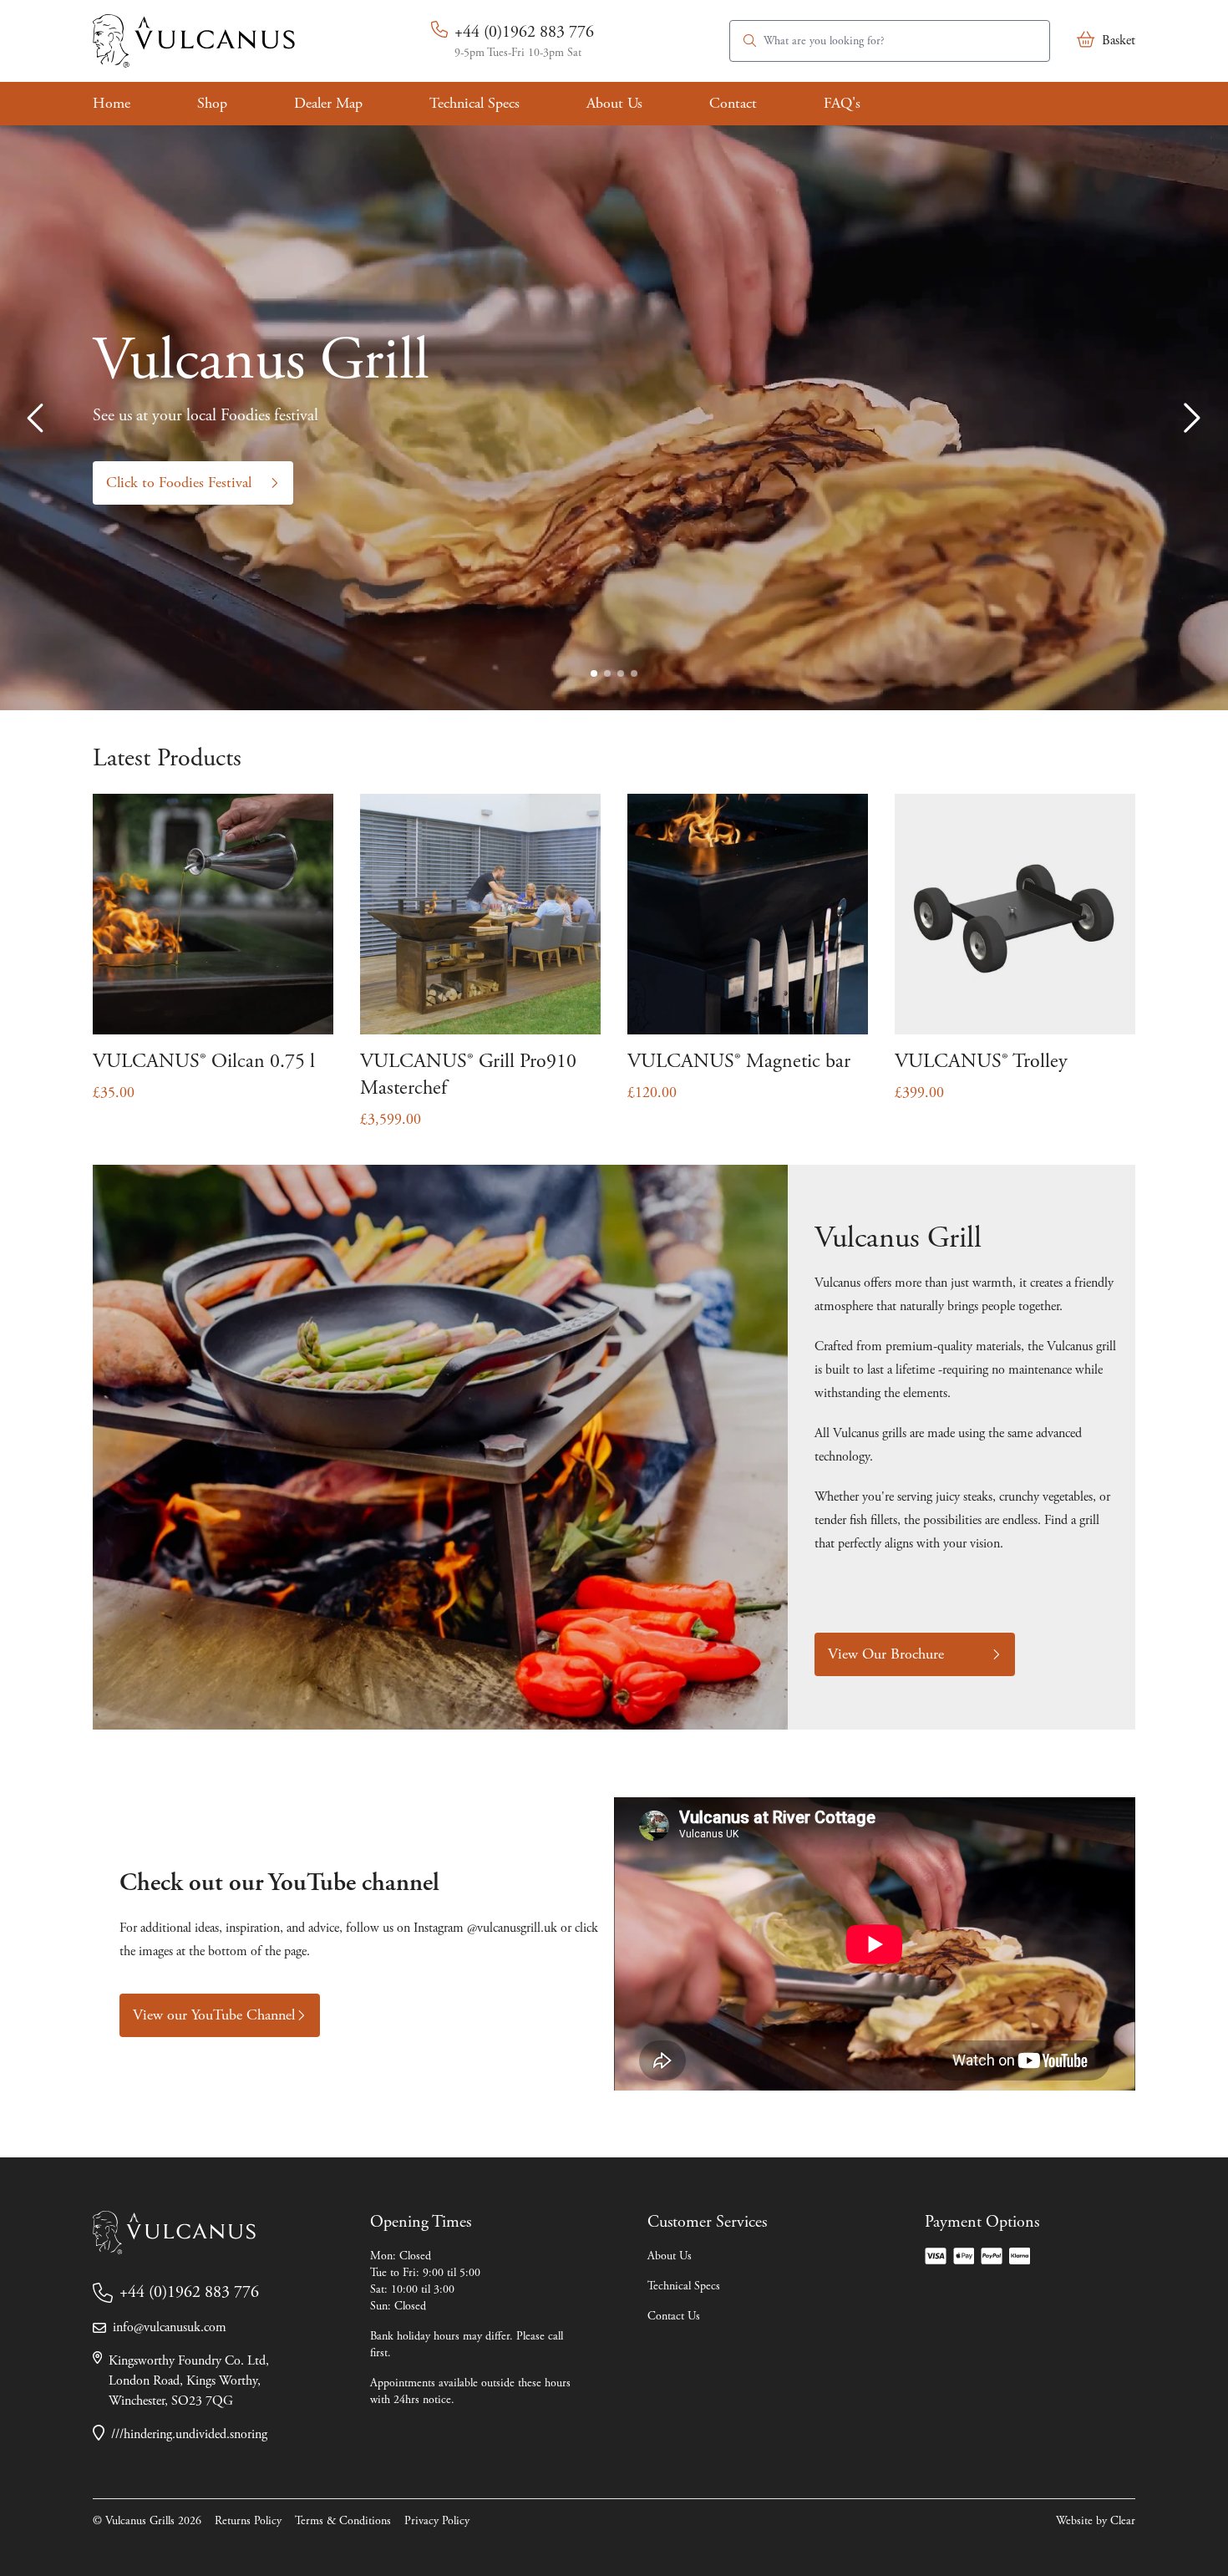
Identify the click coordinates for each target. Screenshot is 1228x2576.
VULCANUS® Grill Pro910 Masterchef (468, 1075)
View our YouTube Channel (214, 2015)
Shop (212, 103)
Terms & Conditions (343, 2521)
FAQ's (842, 103)
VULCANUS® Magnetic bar (739, 1061)
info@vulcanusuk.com (170, 2327)
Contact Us (674, 2316)
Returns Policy (248, 2521)
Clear (1123, 2521)
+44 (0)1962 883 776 (524, 32)
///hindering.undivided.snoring (189, 2434)
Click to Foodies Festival (179, 483)
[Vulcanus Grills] (194, 41)
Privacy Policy (437, 2521)
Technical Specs (474, 103)
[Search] (750, 41)
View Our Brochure (886, 1654)
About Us (614, 103)
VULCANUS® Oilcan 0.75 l (204, 1061)
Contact (733, 103)
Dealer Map (328, 103)
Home (112, 103)
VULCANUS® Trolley (981, 1061)
